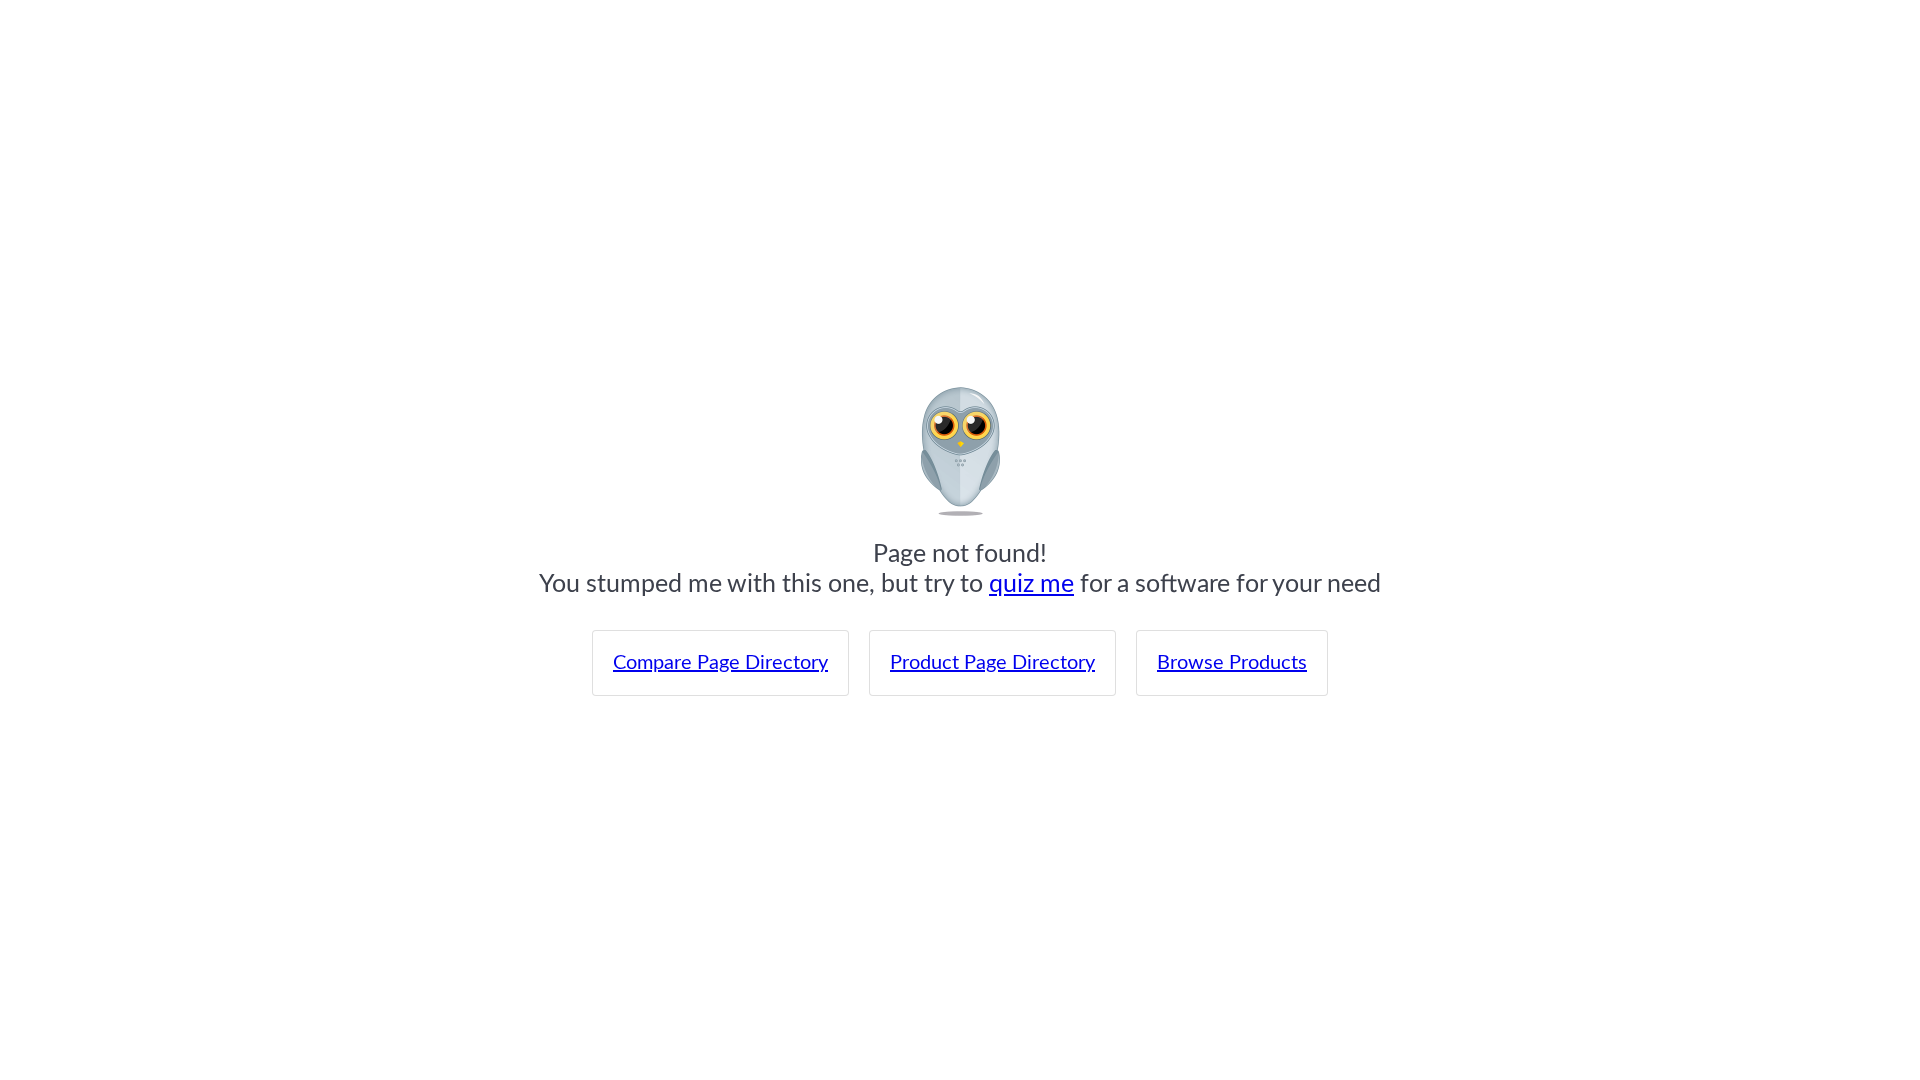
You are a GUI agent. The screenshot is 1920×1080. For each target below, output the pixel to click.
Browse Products (1232, 663)
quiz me (1031, 584)
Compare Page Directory (720, 663)
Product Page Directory (992, 663)
